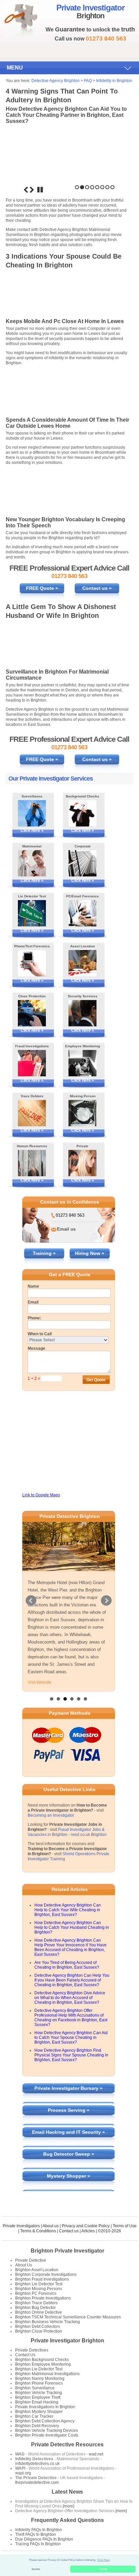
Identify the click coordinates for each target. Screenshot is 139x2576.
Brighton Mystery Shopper (39, 2412)
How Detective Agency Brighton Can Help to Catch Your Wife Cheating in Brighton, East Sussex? (68, 1910)
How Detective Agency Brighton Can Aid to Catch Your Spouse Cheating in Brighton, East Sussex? (71, 2038)
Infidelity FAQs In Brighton (39, 2530)
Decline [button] (36, 2569)
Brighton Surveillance (35, 2388)
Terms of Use (125, 2226)
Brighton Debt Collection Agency (45, 2421)
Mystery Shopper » (68, 2176)
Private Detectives (32, 2350)
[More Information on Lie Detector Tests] (32, 913)
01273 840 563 (70, 1215)
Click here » (32, 831)
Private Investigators (21, 2226)
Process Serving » (69, 2110)
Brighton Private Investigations (43, 2298)
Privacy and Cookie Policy (86, 2226)
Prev (31, 1601)
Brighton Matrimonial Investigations (47, 2374)
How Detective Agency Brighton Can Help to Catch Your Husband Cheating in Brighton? (72, 1927)
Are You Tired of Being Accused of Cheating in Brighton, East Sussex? (67, 1965)
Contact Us (25, 2355)
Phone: (34, 1318)
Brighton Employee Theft (38, 2397)
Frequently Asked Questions (67, 2520)
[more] (68, 2506)
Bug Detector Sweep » (69, 2154)
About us (51, 2226)
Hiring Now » (90, 1253)
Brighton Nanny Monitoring (40, 2378)
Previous (26, 190)
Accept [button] (103, 2569)
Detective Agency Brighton (55, 81)
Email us (66, 1229)
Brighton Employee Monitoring (43, 2364)
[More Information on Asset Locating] (82, 963)
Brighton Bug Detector (35, 2308)
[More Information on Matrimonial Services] (32, 863)
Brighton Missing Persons (39, 2289)
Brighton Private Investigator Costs (47, 2435)
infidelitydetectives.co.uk (37, 2464)
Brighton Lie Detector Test (39, 2284)
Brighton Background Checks (42, 2360)
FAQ (88, 81)
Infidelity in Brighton (114, 81)
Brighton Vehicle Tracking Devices (47, 2430)
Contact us (69, 2231)
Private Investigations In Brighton (45, 2407)
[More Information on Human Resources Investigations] (32, 1163)
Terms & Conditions (38, 2231)
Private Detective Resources (67, 2444)
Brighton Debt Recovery (37, 2426)
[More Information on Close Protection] (32, 1013)
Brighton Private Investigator (67, 2251)
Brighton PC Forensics (36, 2293)
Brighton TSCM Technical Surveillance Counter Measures (68, 2317)
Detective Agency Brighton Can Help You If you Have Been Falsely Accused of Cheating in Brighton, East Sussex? (72, 1980)
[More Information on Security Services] (82, 1013)
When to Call (40, 1334)
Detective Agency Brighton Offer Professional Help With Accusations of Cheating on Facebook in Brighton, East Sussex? (71, 2018)
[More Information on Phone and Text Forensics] (32, 963)
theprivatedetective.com (37, 2482)
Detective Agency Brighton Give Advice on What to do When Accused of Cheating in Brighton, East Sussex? (70, 1998)
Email (33, 1302)
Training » (44, 1253)
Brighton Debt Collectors (38, 2327)
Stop (40, 190)
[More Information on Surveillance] (32, 813)
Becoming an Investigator (51, 1815)
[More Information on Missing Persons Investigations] (82, 1113)
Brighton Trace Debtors (36, 2303)
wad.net (96, 2454)
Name (33, 1286)
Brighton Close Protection (39, 2331)
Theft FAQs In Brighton (36, 2534)
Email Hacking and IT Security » (68, 2132)
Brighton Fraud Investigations (42, 2279)
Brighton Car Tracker (34, 2416)
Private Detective (31, 2260)
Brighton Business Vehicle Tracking (48, 2322)
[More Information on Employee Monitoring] (82, 1063)
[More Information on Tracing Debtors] (32, 1113)
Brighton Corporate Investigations (46, 2275)
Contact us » (97, 588)
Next (32, 190)
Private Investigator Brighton (67, 2341)
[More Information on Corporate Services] (82, 863)
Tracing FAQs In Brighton (38, 2544)
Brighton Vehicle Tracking (39, 2393)
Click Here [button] (103, 2560)
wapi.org (23, 2473)
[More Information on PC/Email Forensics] (82, 913)
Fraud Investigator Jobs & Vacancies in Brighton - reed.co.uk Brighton (67, 1832)
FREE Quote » (42, 588)
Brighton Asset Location (37, 2270)
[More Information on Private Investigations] (82, 1163)
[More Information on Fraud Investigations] (32, 1063)
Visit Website (39, 1682)
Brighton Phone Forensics (39, 2383)
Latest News (67, 2492)
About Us (24, 2265)
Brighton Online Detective (39, 2312)
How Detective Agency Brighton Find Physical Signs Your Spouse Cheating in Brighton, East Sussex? (71, 2055)
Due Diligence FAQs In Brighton (44, 2539)
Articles (88, 2231)
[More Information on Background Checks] (82, 813)
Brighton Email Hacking (37, 2402)
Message (36, 1348)
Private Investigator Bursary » (68, 2088)
